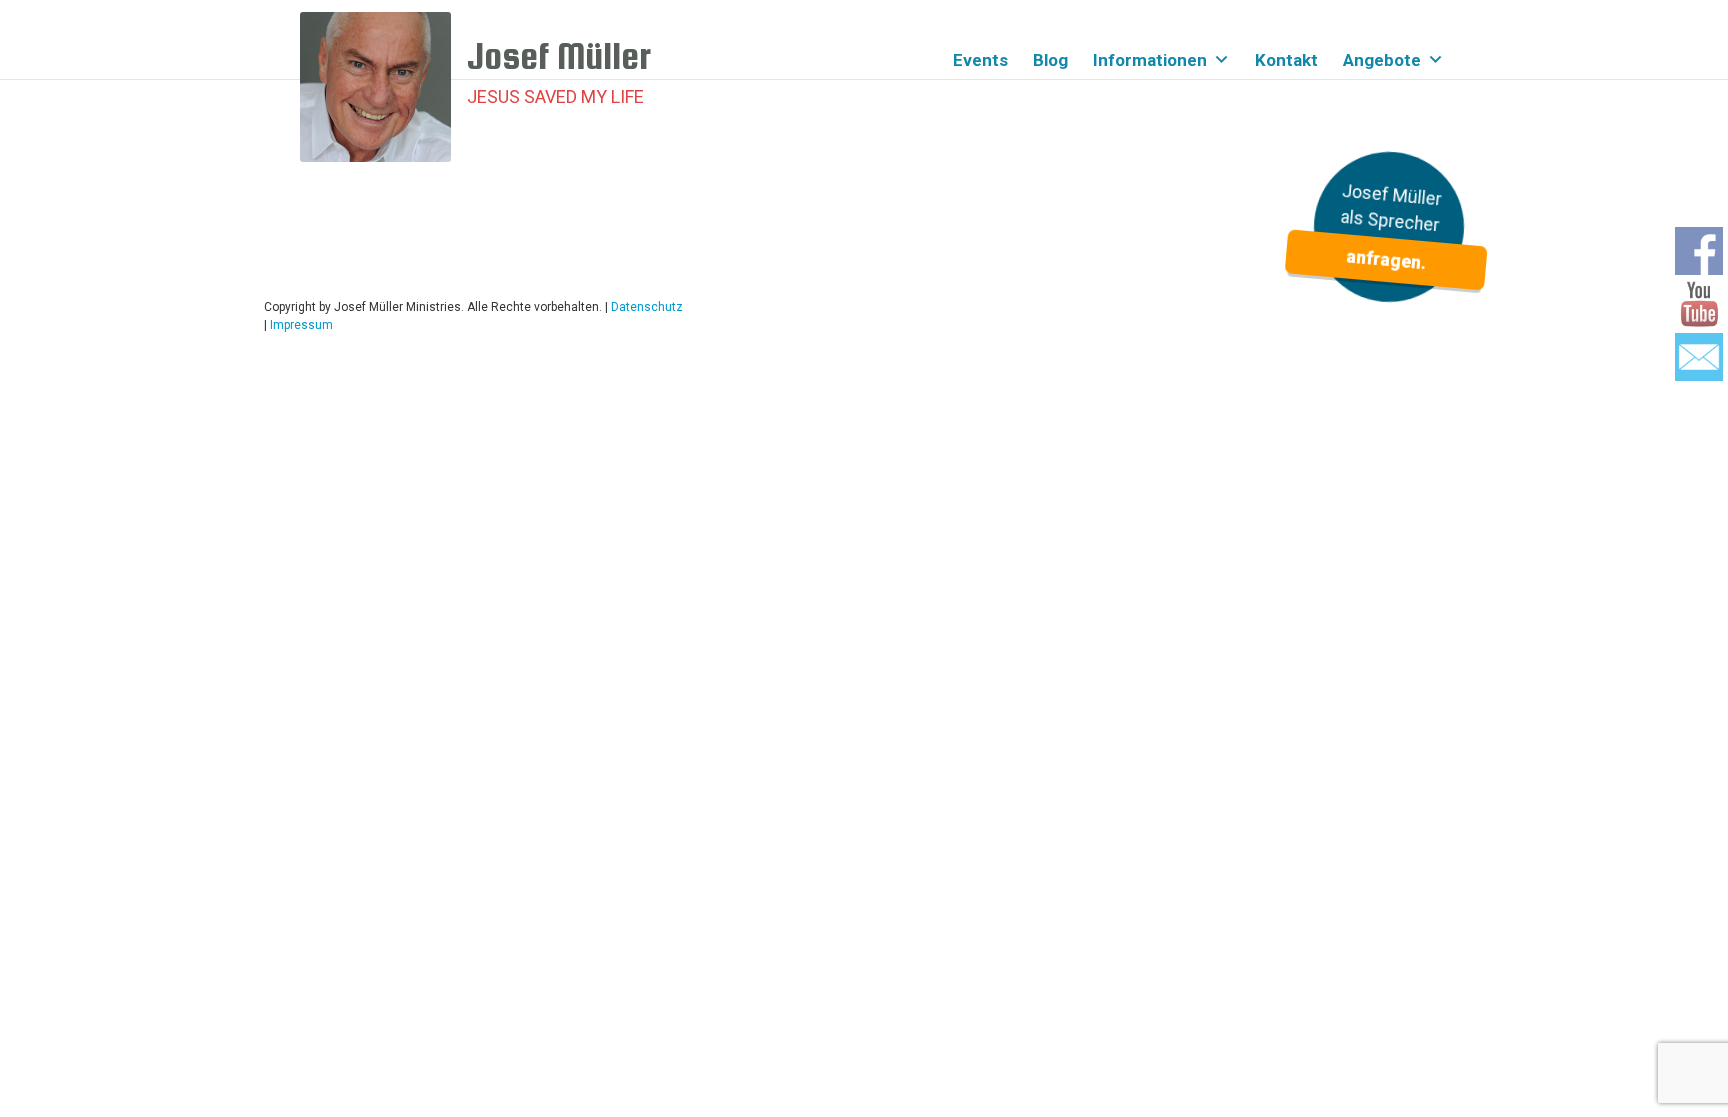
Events (980, 60)
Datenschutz (647, 307)
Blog (1050, 60)
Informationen (1150, 60)
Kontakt (1286, 60)
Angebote (1382, 60)
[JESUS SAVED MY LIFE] (383, 87)
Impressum (301, 325)
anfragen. (1385, 260)
